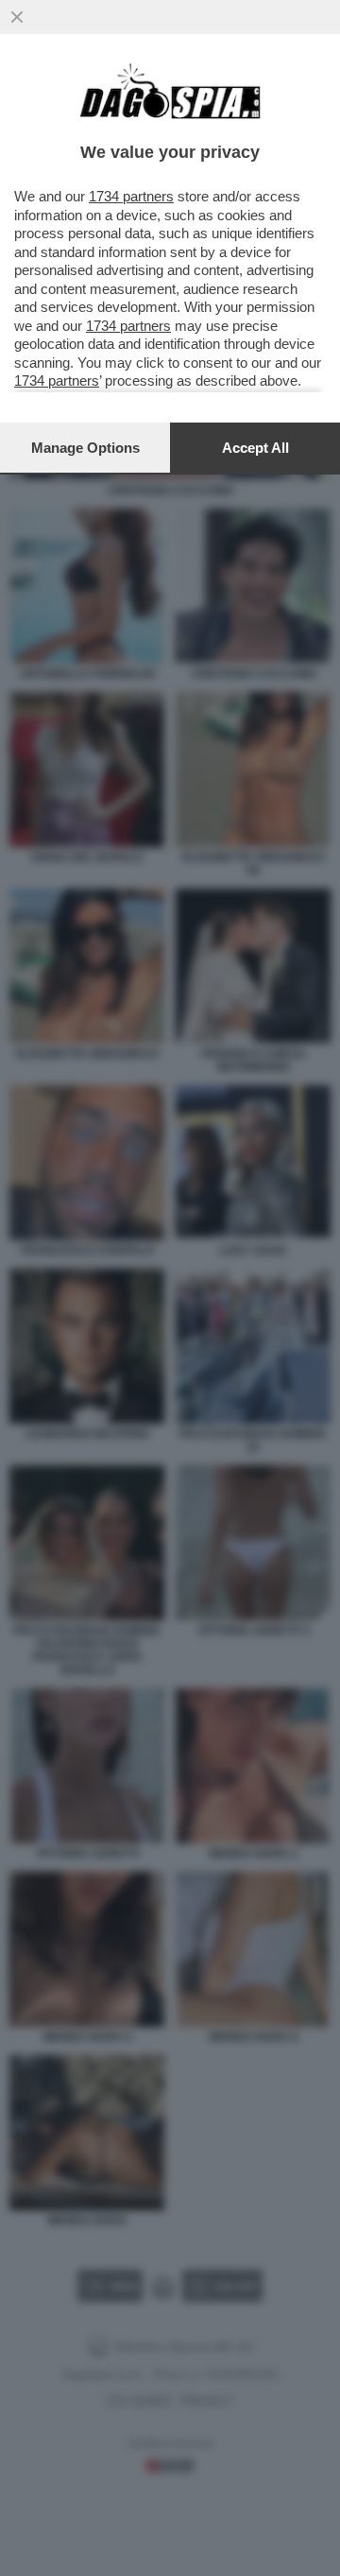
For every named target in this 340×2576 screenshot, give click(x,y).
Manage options (85, 448)
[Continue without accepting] (17, 17)
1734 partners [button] (131, 196)
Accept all (255, 448)
